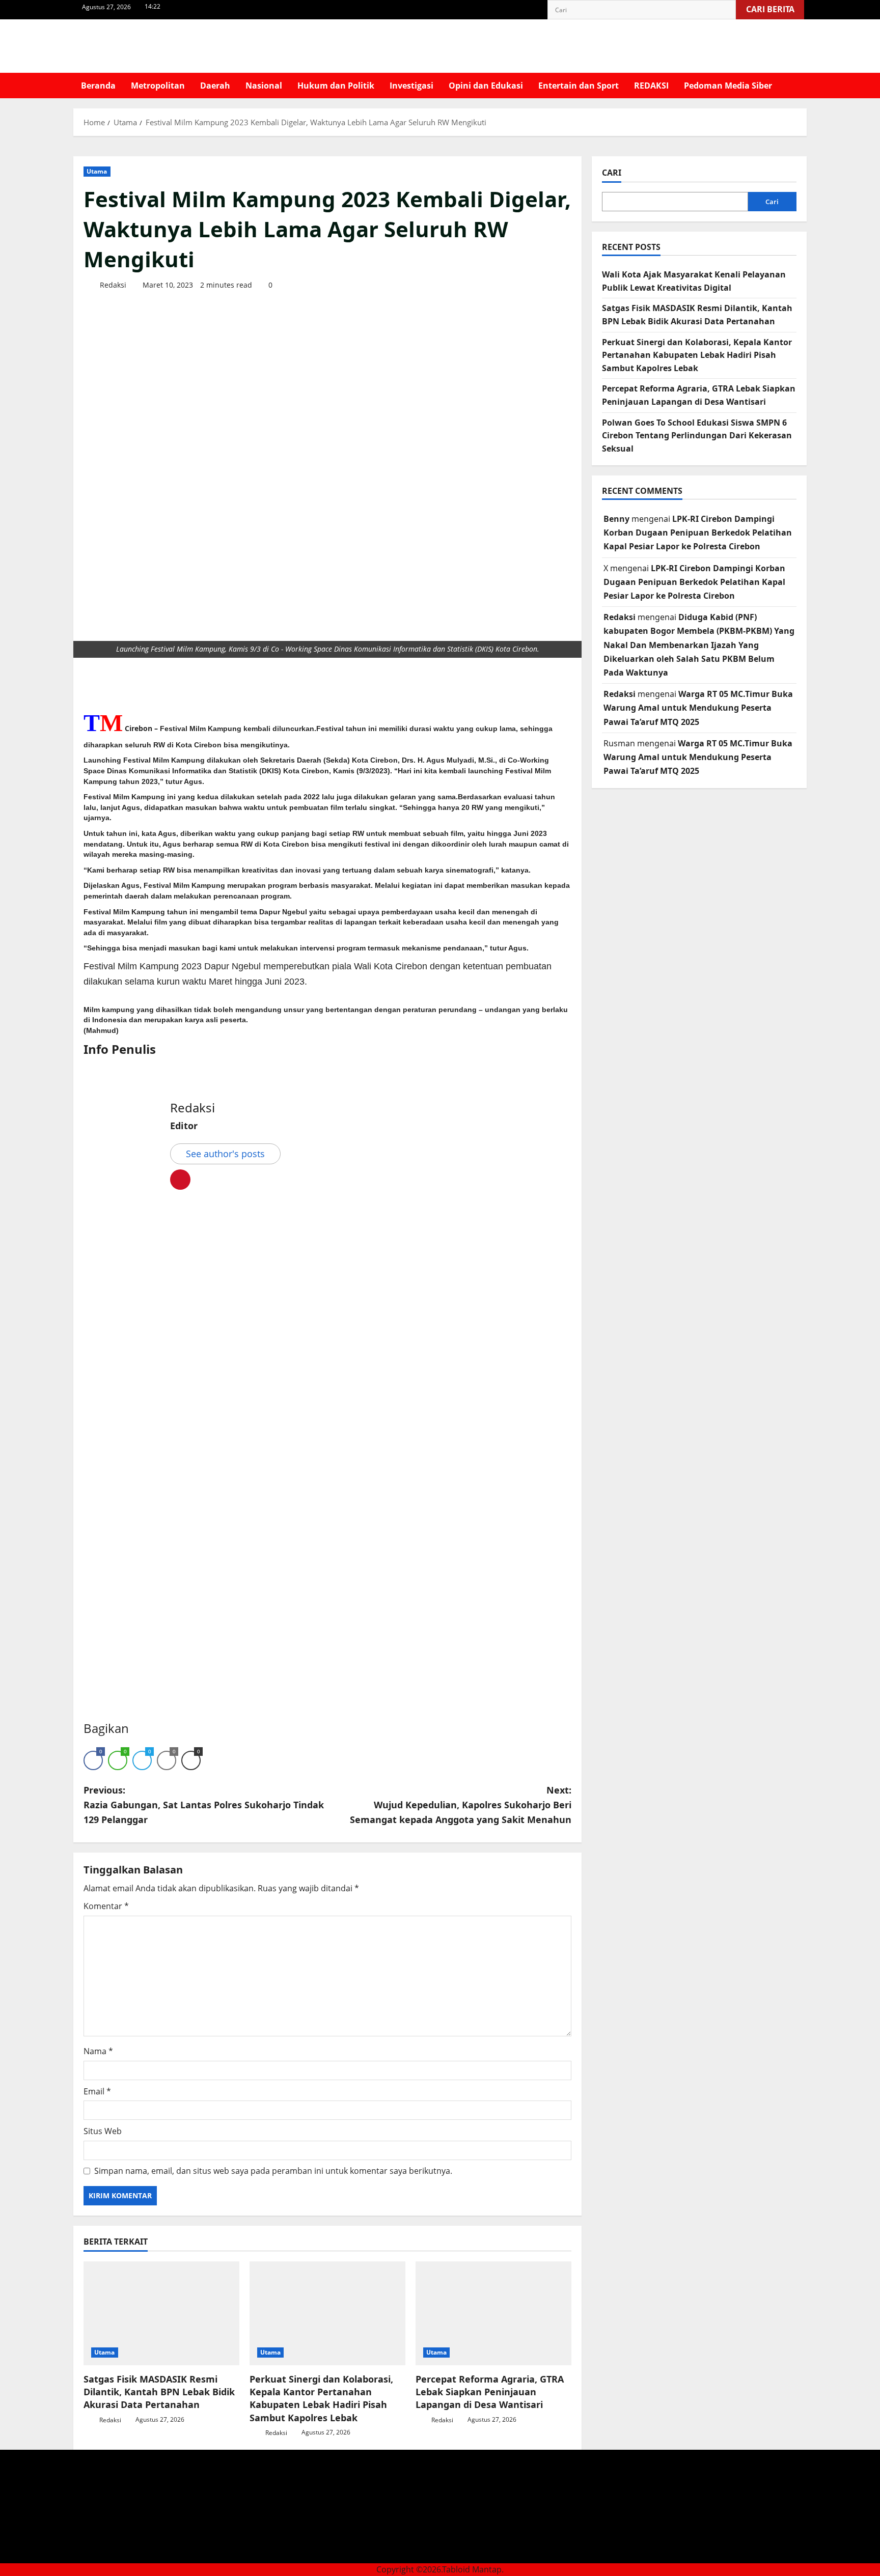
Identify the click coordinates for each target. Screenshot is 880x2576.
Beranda (98, 86)
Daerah (215, 86)
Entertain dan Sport (579, 86)
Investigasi (411, 86)
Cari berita (775, 7)
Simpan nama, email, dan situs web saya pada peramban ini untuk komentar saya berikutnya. (273, 2171)
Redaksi (112, 285)
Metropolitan (158, 86)
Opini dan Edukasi (486, 86)
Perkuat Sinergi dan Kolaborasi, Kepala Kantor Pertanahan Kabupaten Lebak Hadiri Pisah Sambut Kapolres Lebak (321, 2398)
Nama (98, 2051)
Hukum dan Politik (336, 86)
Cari (612, 173)
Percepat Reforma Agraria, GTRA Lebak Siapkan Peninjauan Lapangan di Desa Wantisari (490, 2392)
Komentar (106, 1906)
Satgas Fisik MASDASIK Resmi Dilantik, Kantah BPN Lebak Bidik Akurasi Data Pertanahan (159, 2392)
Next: (461, 1805)
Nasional (264, 86)
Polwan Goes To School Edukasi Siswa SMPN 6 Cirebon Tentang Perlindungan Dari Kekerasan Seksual (697, 436)
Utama (97, 171)
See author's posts (225, 1154)
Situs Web (103, 2131)
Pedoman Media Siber (728, 86)
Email (97, 2091)
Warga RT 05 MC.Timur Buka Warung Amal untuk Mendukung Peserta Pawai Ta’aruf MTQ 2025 (698, 708)
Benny (616, 519)
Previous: (204, 1805)
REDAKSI (651, 86)
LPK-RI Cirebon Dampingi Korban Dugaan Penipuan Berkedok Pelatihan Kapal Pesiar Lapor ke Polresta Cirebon (698, 533)
